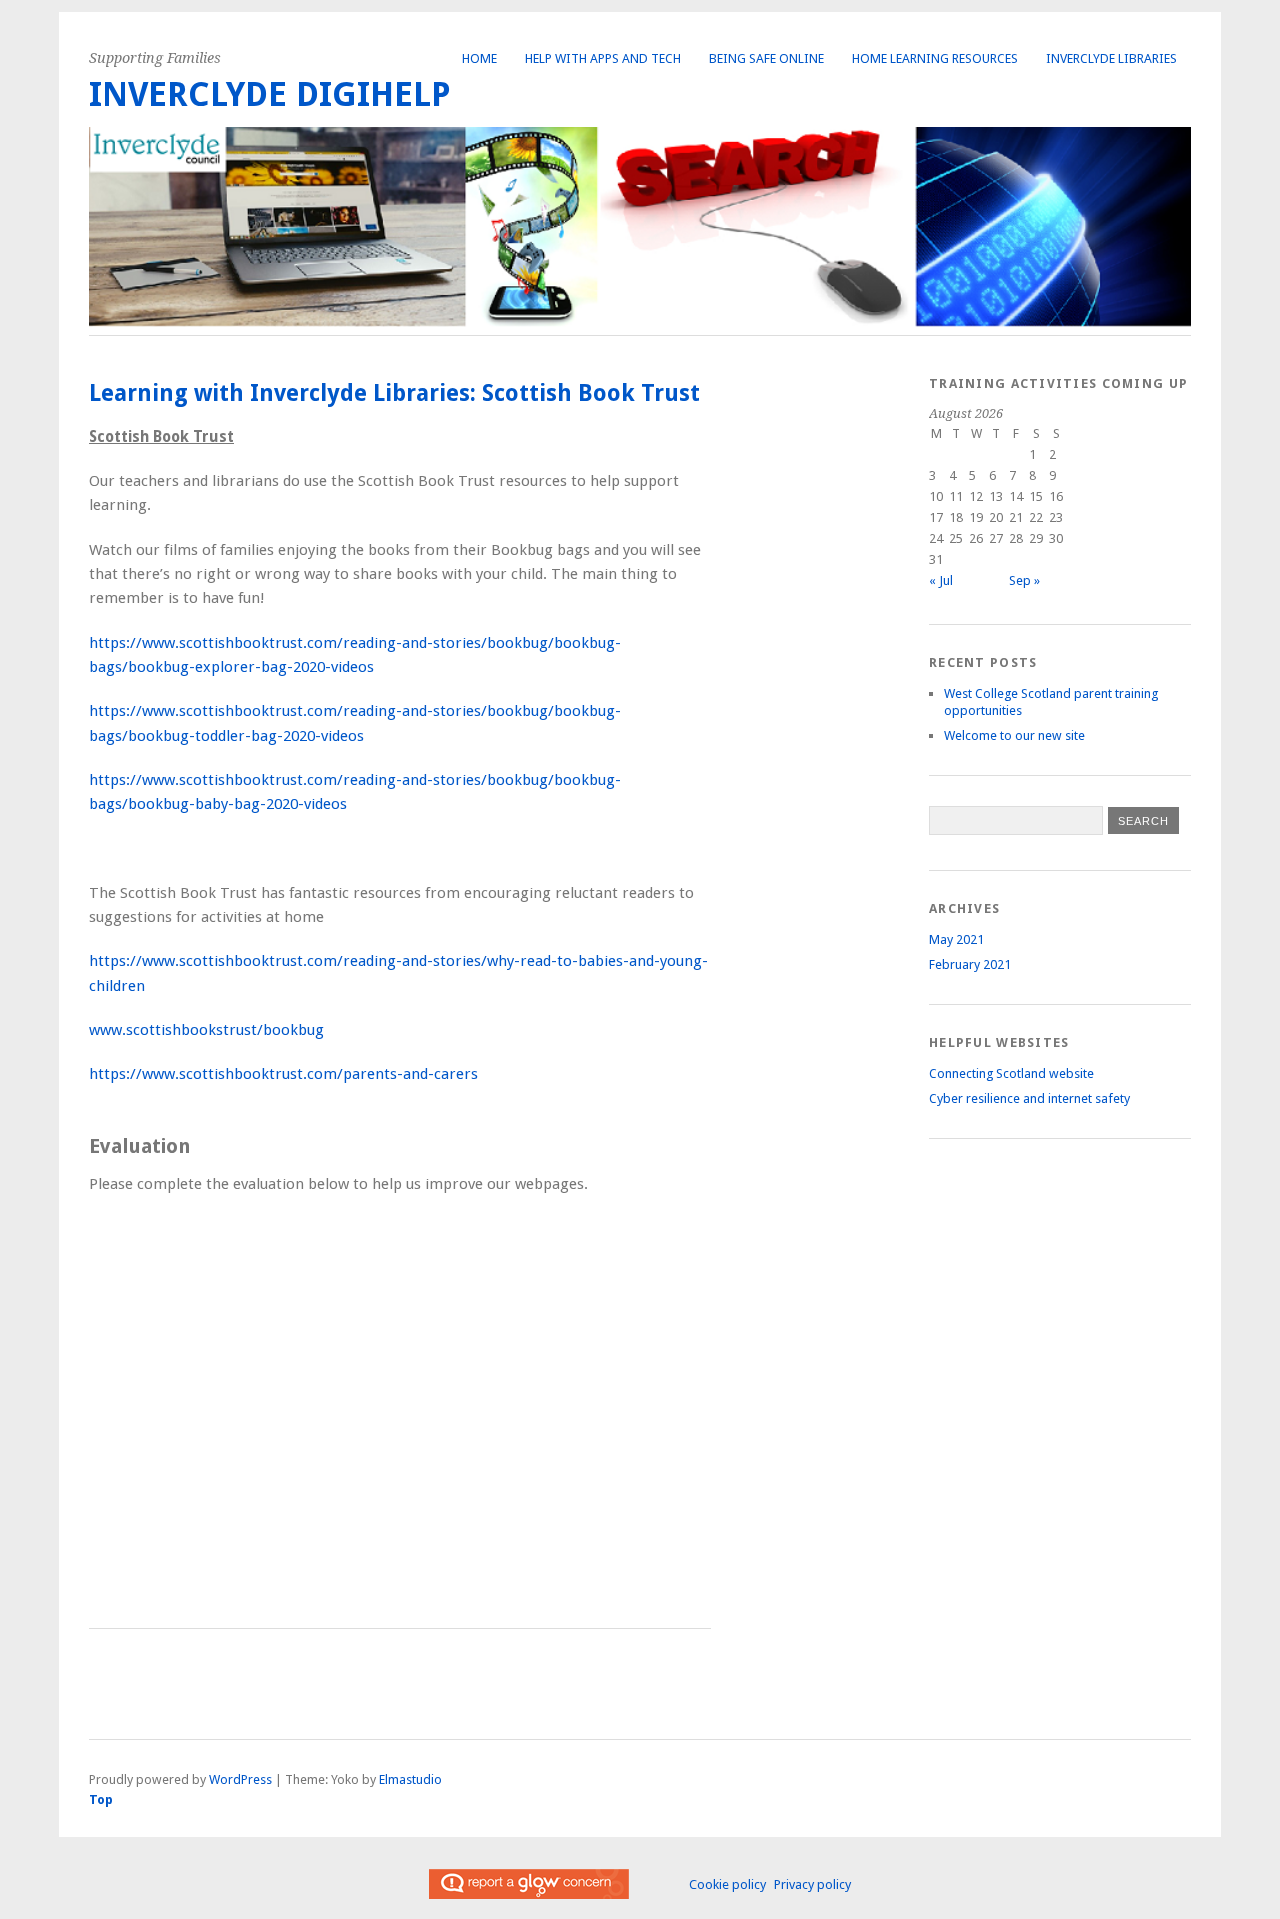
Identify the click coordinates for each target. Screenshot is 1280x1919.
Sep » (1024, 580)
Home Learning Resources (935, 58)
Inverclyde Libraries (1111, 58)
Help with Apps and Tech (603, 58)
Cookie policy (727, 1884)
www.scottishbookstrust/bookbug (206, 1030)
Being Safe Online (766, 58)
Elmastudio (410, 1779)
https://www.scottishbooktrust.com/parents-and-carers (283, 1074)
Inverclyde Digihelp (270, 94)
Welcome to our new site (1014, 735)
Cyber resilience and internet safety (1029, 1098)
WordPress (240, 1779)
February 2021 (970, 964)
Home (479, 58)
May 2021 (956, 939)
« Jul (941, 580)
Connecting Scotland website (1011, 1073)
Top (101, 1799)
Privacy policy (812, 1884)
